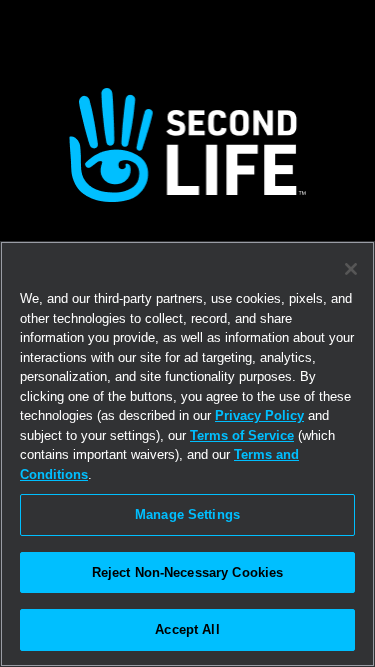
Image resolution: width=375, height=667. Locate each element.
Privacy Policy (259, 415)
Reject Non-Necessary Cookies (188, 572)
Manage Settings (187, 514)
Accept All (187, 629)
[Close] (351, 269)
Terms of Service (242, 435)
